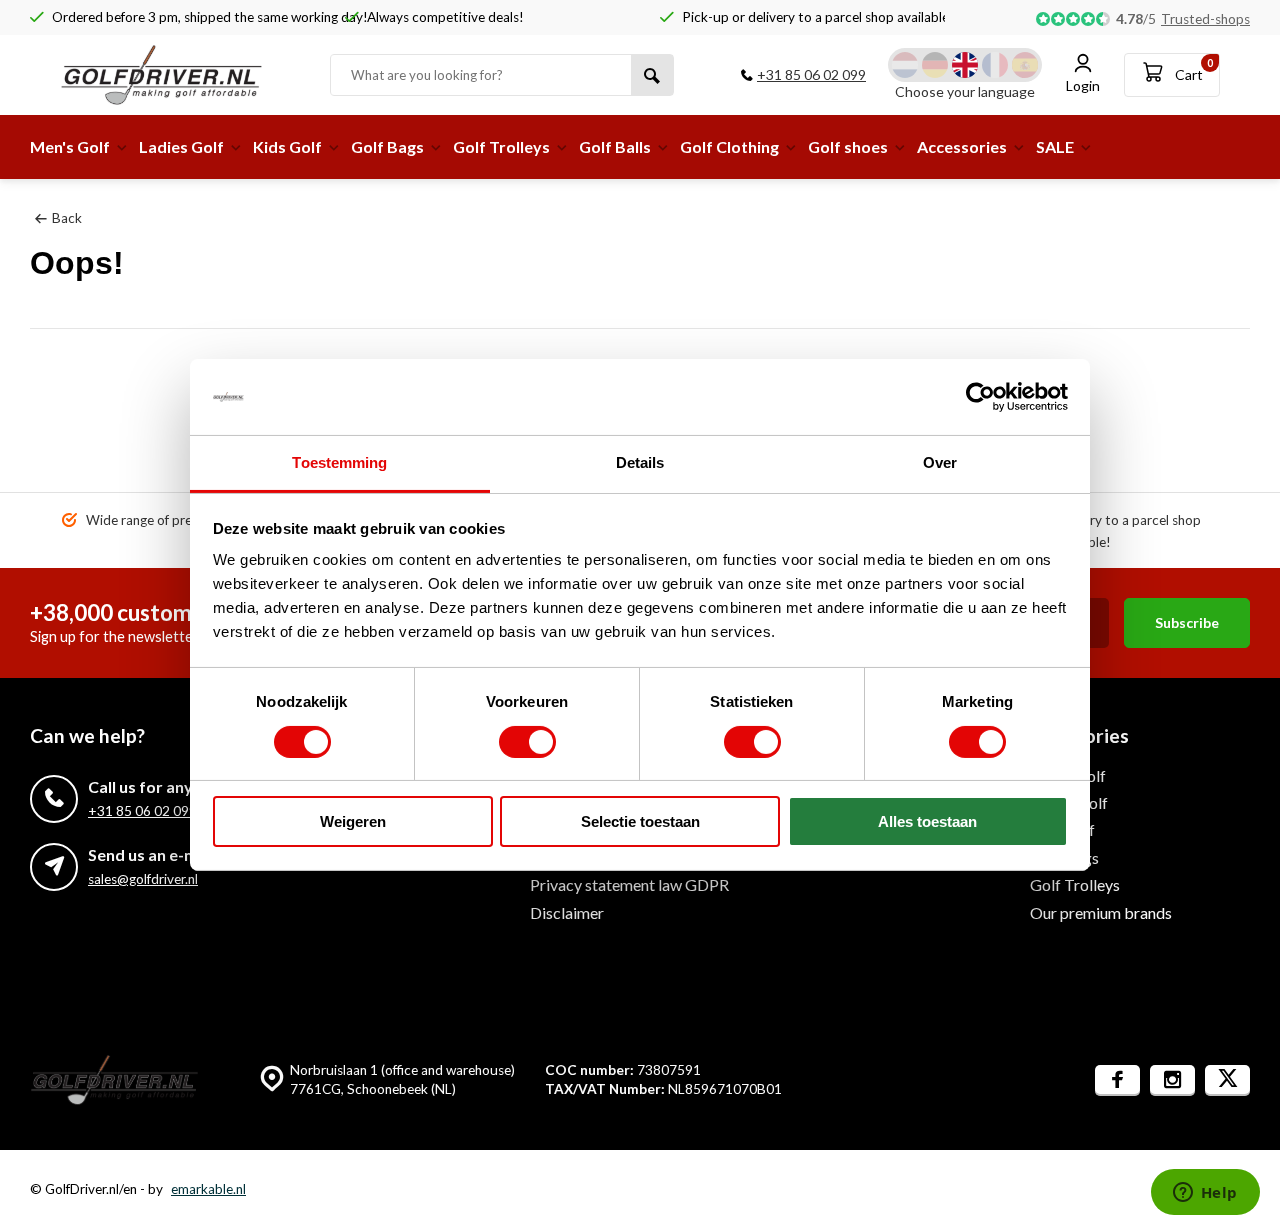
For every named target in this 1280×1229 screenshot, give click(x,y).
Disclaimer (567, 912)
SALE (1055, 146)
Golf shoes (848, 146)
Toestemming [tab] (339, 462)
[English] (965, 65)
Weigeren (353, 821)
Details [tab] (640, 462)
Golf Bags (387, 146)
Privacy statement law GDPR (629, 884)
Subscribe (1187, 622)
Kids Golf (287, 146)
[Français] (995, 65)
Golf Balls (615, 146)
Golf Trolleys (501, 146)
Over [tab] (940, 462)
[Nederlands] (905, 65)
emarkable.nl (208, 1189)
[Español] (1025, 65)
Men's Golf (70, 146)
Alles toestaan (927, 821)
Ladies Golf (181, 146)
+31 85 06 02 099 (811, 74)
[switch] (527, 742)
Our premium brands (1101, 912)
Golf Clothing (729, 146)
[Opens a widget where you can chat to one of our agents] (1205, 1194)
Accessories (962, 146)
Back (67, 218)
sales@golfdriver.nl (143, 879)
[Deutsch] (935, 65)
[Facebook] (1117, 1080)
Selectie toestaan (640, 821)
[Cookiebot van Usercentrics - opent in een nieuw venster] (980, 397)
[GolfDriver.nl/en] (180, 75)
